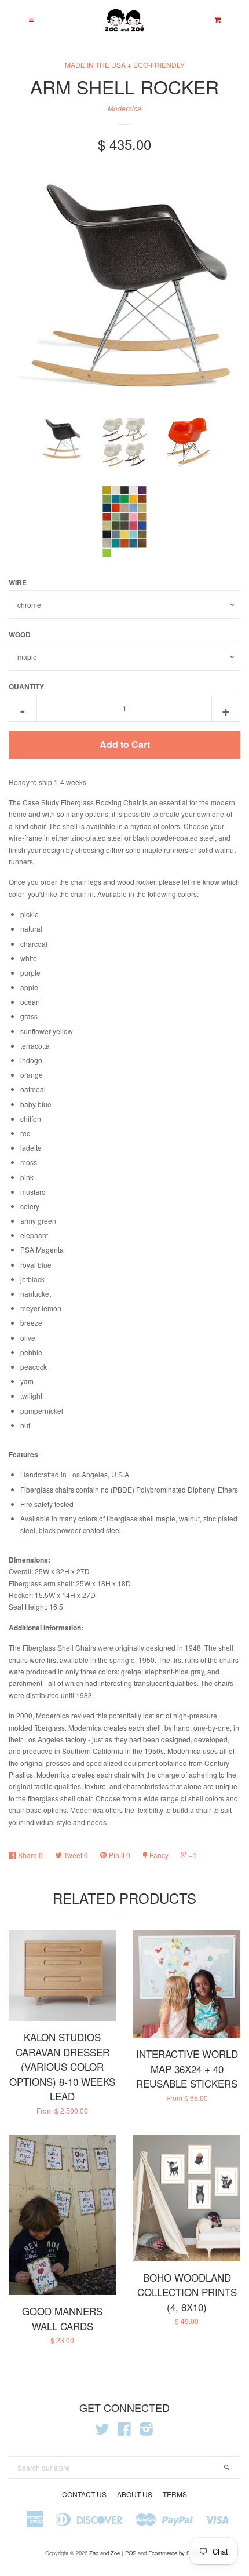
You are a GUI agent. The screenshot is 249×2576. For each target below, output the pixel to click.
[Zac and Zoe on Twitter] (102, 2431)
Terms (175, 2494)
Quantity (26, 687)
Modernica (124, 108)
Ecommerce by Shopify (176, 2553)
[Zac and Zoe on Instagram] (146, 2431)
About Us (135, 2494)
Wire (18, 582)
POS (131, 2553)
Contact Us (84, 2494)
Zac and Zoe (105, 2553)
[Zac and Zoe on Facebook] (124, 2431)
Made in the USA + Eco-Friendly (125, 65)
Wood (20, 634)
